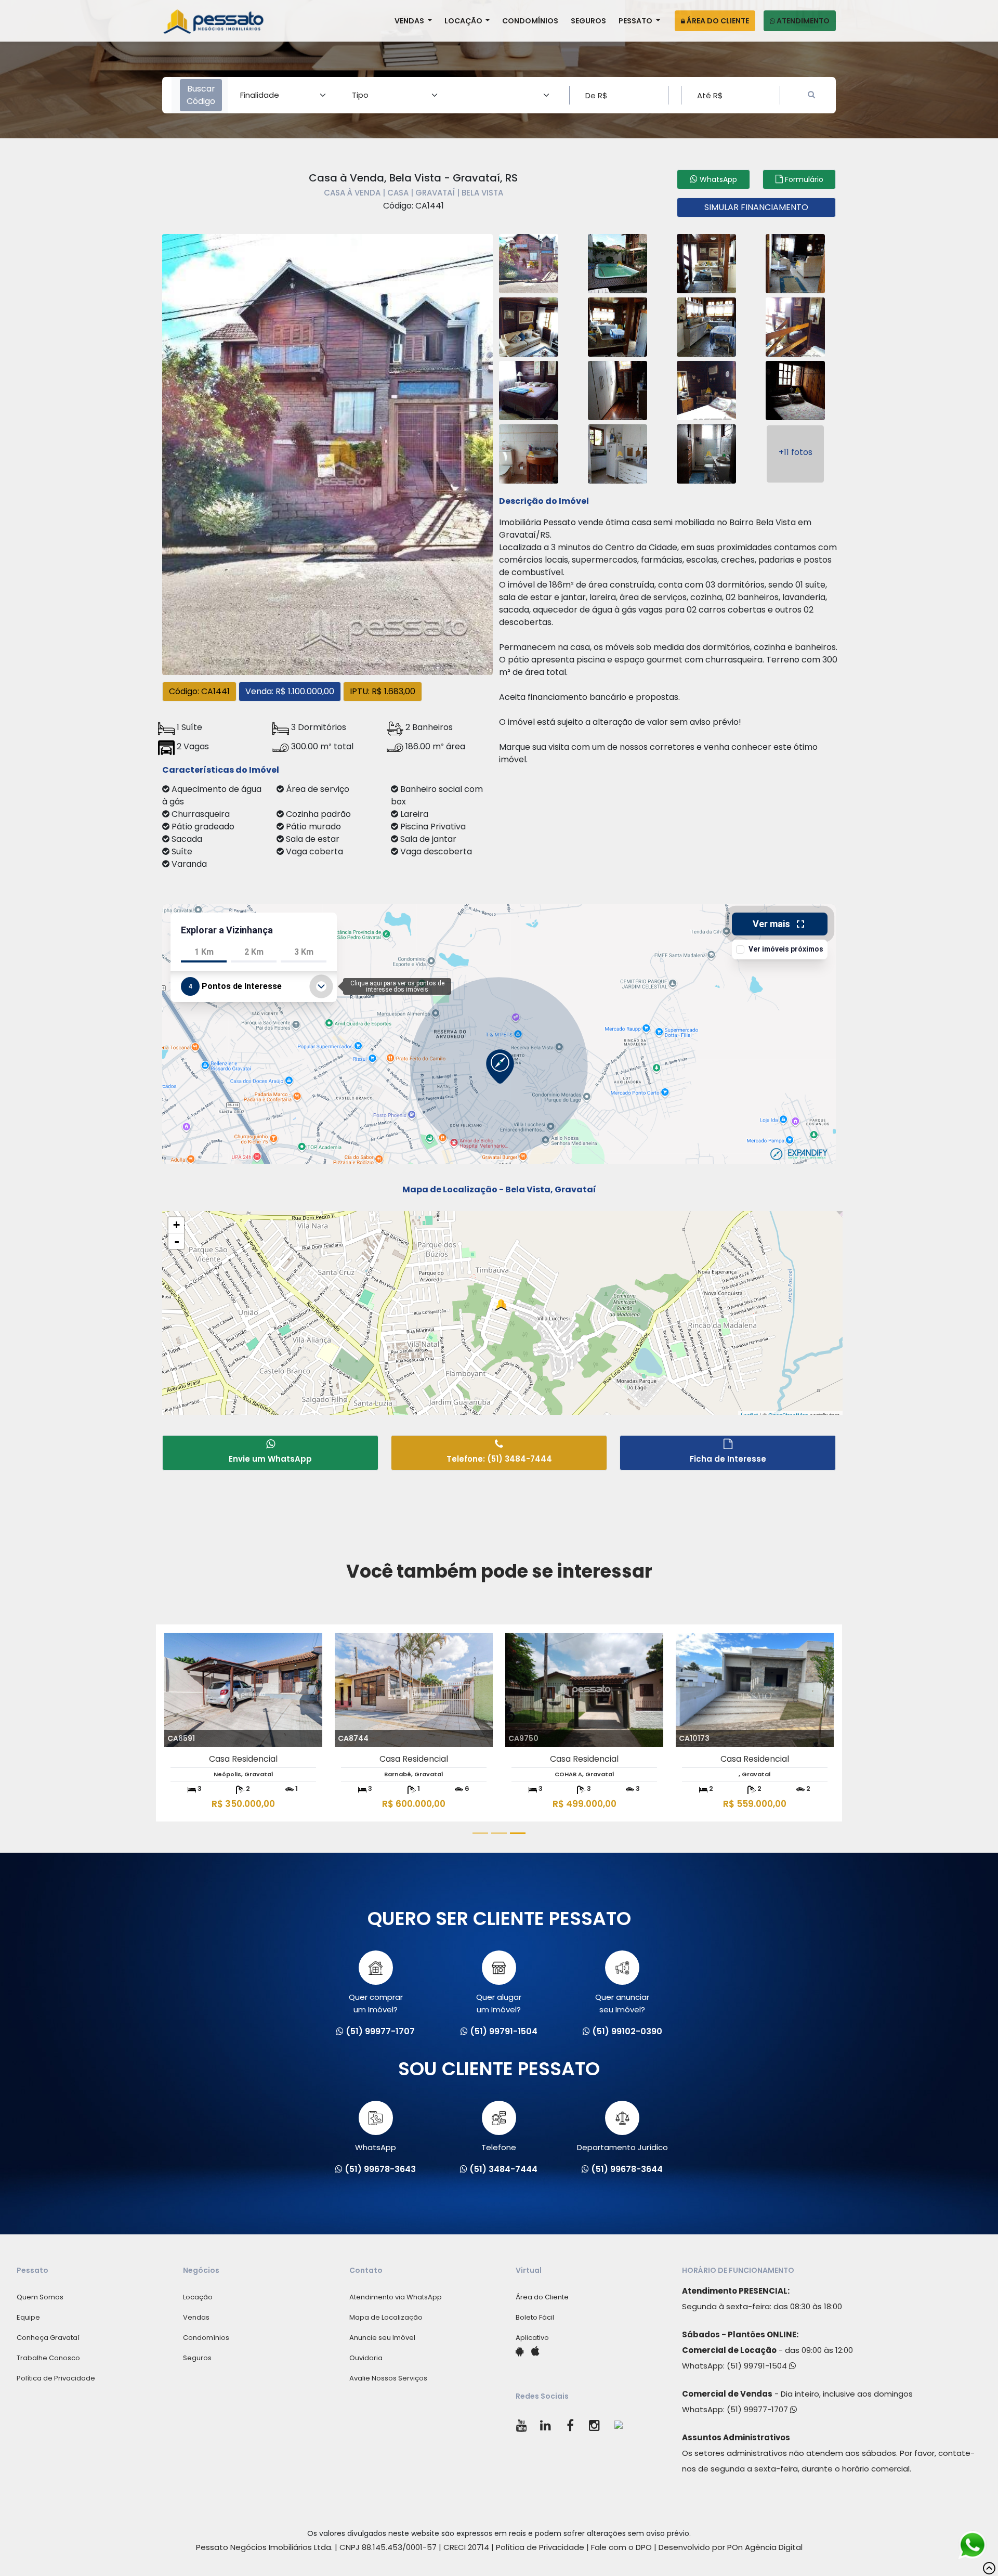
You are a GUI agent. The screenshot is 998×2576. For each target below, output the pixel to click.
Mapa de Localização (386, 2317)
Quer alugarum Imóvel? (499, 2003)
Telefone (499, 2147)
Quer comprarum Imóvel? (376, 2003)
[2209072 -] (706, 453)
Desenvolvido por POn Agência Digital (731, 2547)
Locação (464, 21)
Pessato (636, 21)
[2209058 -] (529, 262)
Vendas (410, 21)
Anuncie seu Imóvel (382, 2338)
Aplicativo (532, 2338)
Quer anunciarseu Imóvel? (622, 2003)
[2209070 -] (529, 453)
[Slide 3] (518, 1833)
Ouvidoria (366, 2358)
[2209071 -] (618, 453)
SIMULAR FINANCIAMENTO (756, 207)
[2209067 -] (618, 389)
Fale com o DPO (621, 2547)
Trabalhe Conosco (48, 2358)
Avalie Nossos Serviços (388, 2378)
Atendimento (802, 21)
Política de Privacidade (56, 2378)
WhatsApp (376, 2147)
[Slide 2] (499, 1833)
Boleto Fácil (535, 2317)
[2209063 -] (618, 326)
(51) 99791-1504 (758, 2366)
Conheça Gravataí (48, 2338)
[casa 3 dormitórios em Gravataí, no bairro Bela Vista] (327, 453)
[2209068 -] (706, 389)
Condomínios (530, 21)
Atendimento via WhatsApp (396, 2297)
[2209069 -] (795, 389)
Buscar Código (201, 95)
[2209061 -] (795, 262)
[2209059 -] (618, 262)
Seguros (588, 21)
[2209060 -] (706, 262)
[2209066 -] (529, 389)
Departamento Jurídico (622, 2147)
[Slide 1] (480, 1833)
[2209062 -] (529, 326)
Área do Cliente (717, 21)
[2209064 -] (706, 326)
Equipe (28, 2317)
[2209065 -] (795, 326)
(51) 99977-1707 (758, 2409)
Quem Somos (40, 2297)
